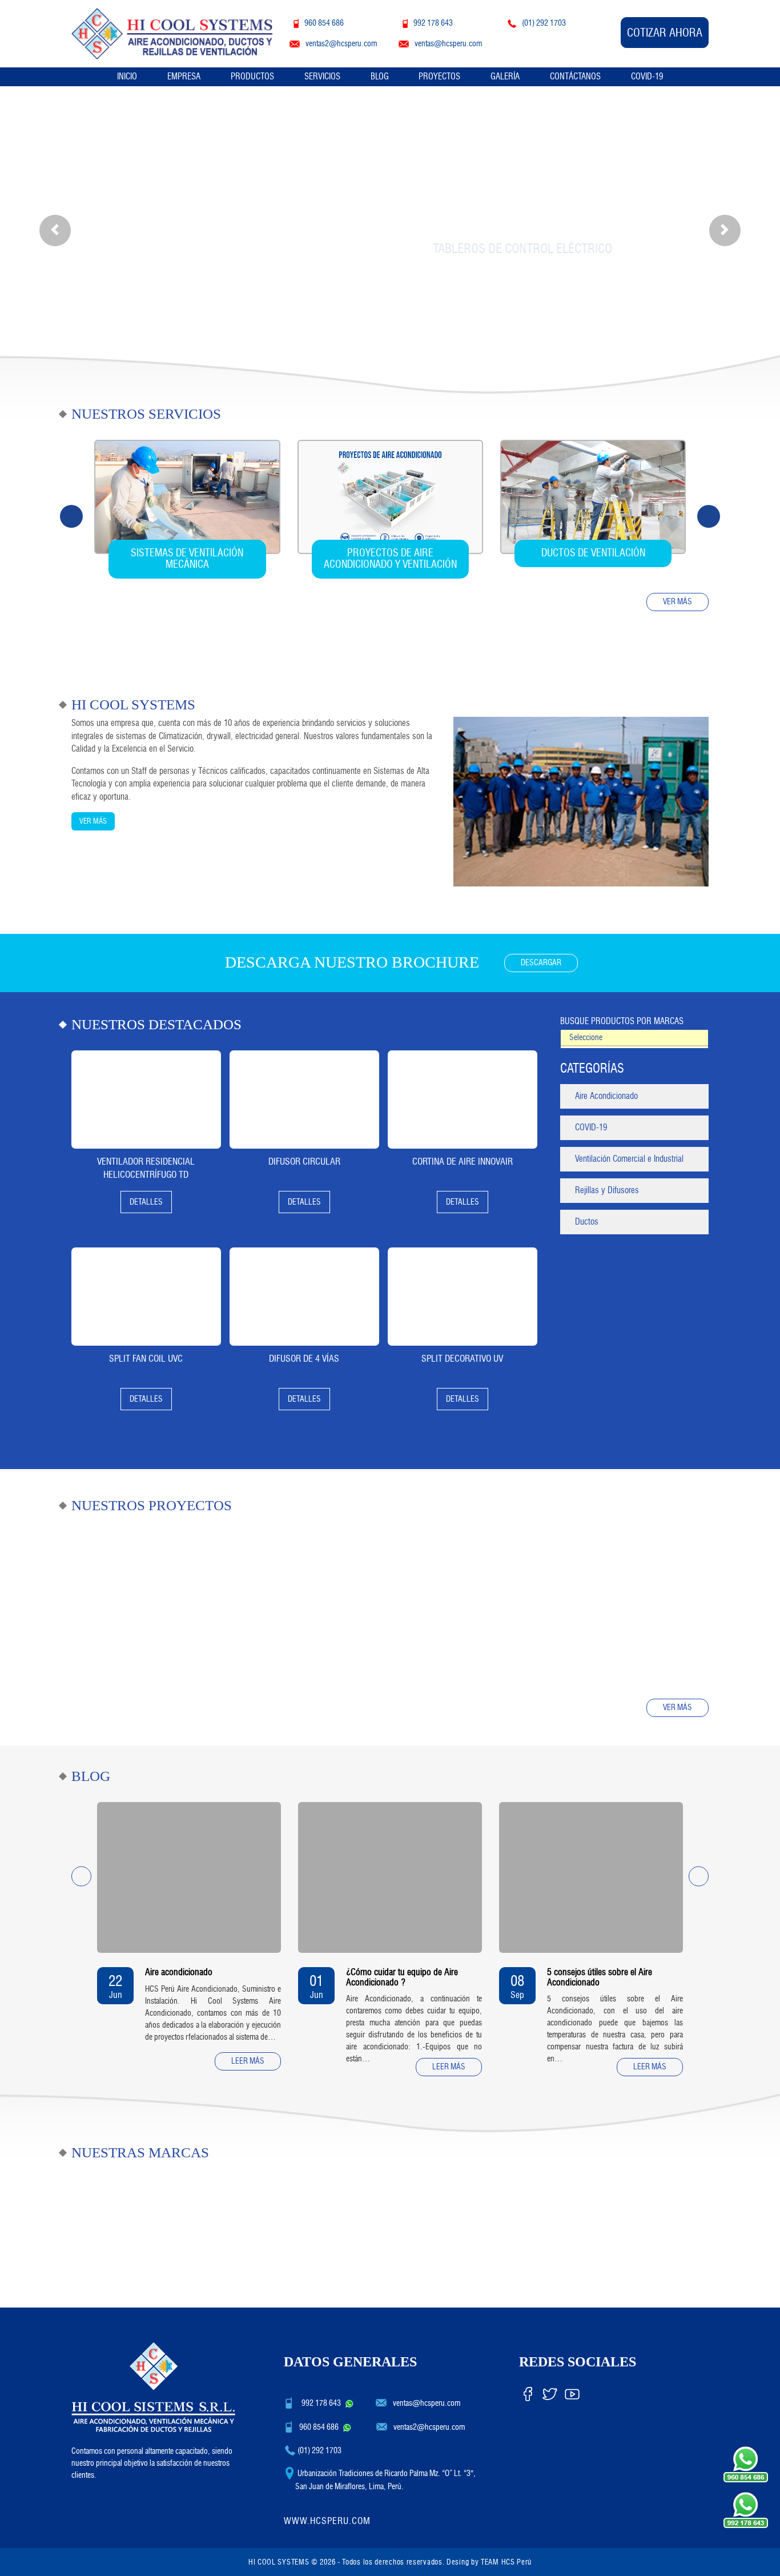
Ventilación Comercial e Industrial (629, 1159)
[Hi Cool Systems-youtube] (572, 2392)
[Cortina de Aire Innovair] (463, 1100)
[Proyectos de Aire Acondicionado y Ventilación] (390, 497)
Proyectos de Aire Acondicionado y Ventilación (390, 559)
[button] (55, 230)
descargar (541, 963)
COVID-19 (647, 77)
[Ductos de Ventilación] (593, 497)
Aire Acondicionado (606, 1096)
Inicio (127, 77)
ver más (678, 602)
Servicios (322, 77)
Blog (380, 77)
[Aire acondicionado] (189, 1877)
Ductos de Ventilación (593, 553)
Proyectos (439, 77)
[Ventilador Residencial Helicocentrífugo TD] (146, 1100)
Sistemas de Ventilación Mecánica (187, 559)
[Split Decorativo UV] (463, 1297)
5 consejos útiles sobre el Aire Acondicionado (600, 1977)
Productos (252, 77)
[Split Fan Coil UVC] (146, 1297)
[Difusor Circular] (304, 1100)
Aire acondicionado (179, 1972)
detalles (146, 1202)
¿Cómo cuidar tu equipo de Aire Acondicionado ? (402, 1977)
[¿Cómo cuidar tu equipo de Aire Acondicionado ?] (390, 1877)
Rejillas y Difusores (607, 1190)
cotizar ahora (665, 33)
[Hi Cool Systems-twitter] (550, 2392)
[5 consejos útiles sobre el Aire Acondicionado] (591, 1877)
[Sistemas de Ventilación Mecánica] (187, 497)
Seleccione (586, 1038)
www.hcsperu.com (327, 2521)
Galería (505, 77)
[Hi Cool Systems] (172, 32)
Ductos (587, 1222)
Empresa (184, 77)
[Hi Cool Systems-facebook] (528, 2392)
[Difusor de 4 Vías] (304, 1297)
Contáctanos (575, 77)
